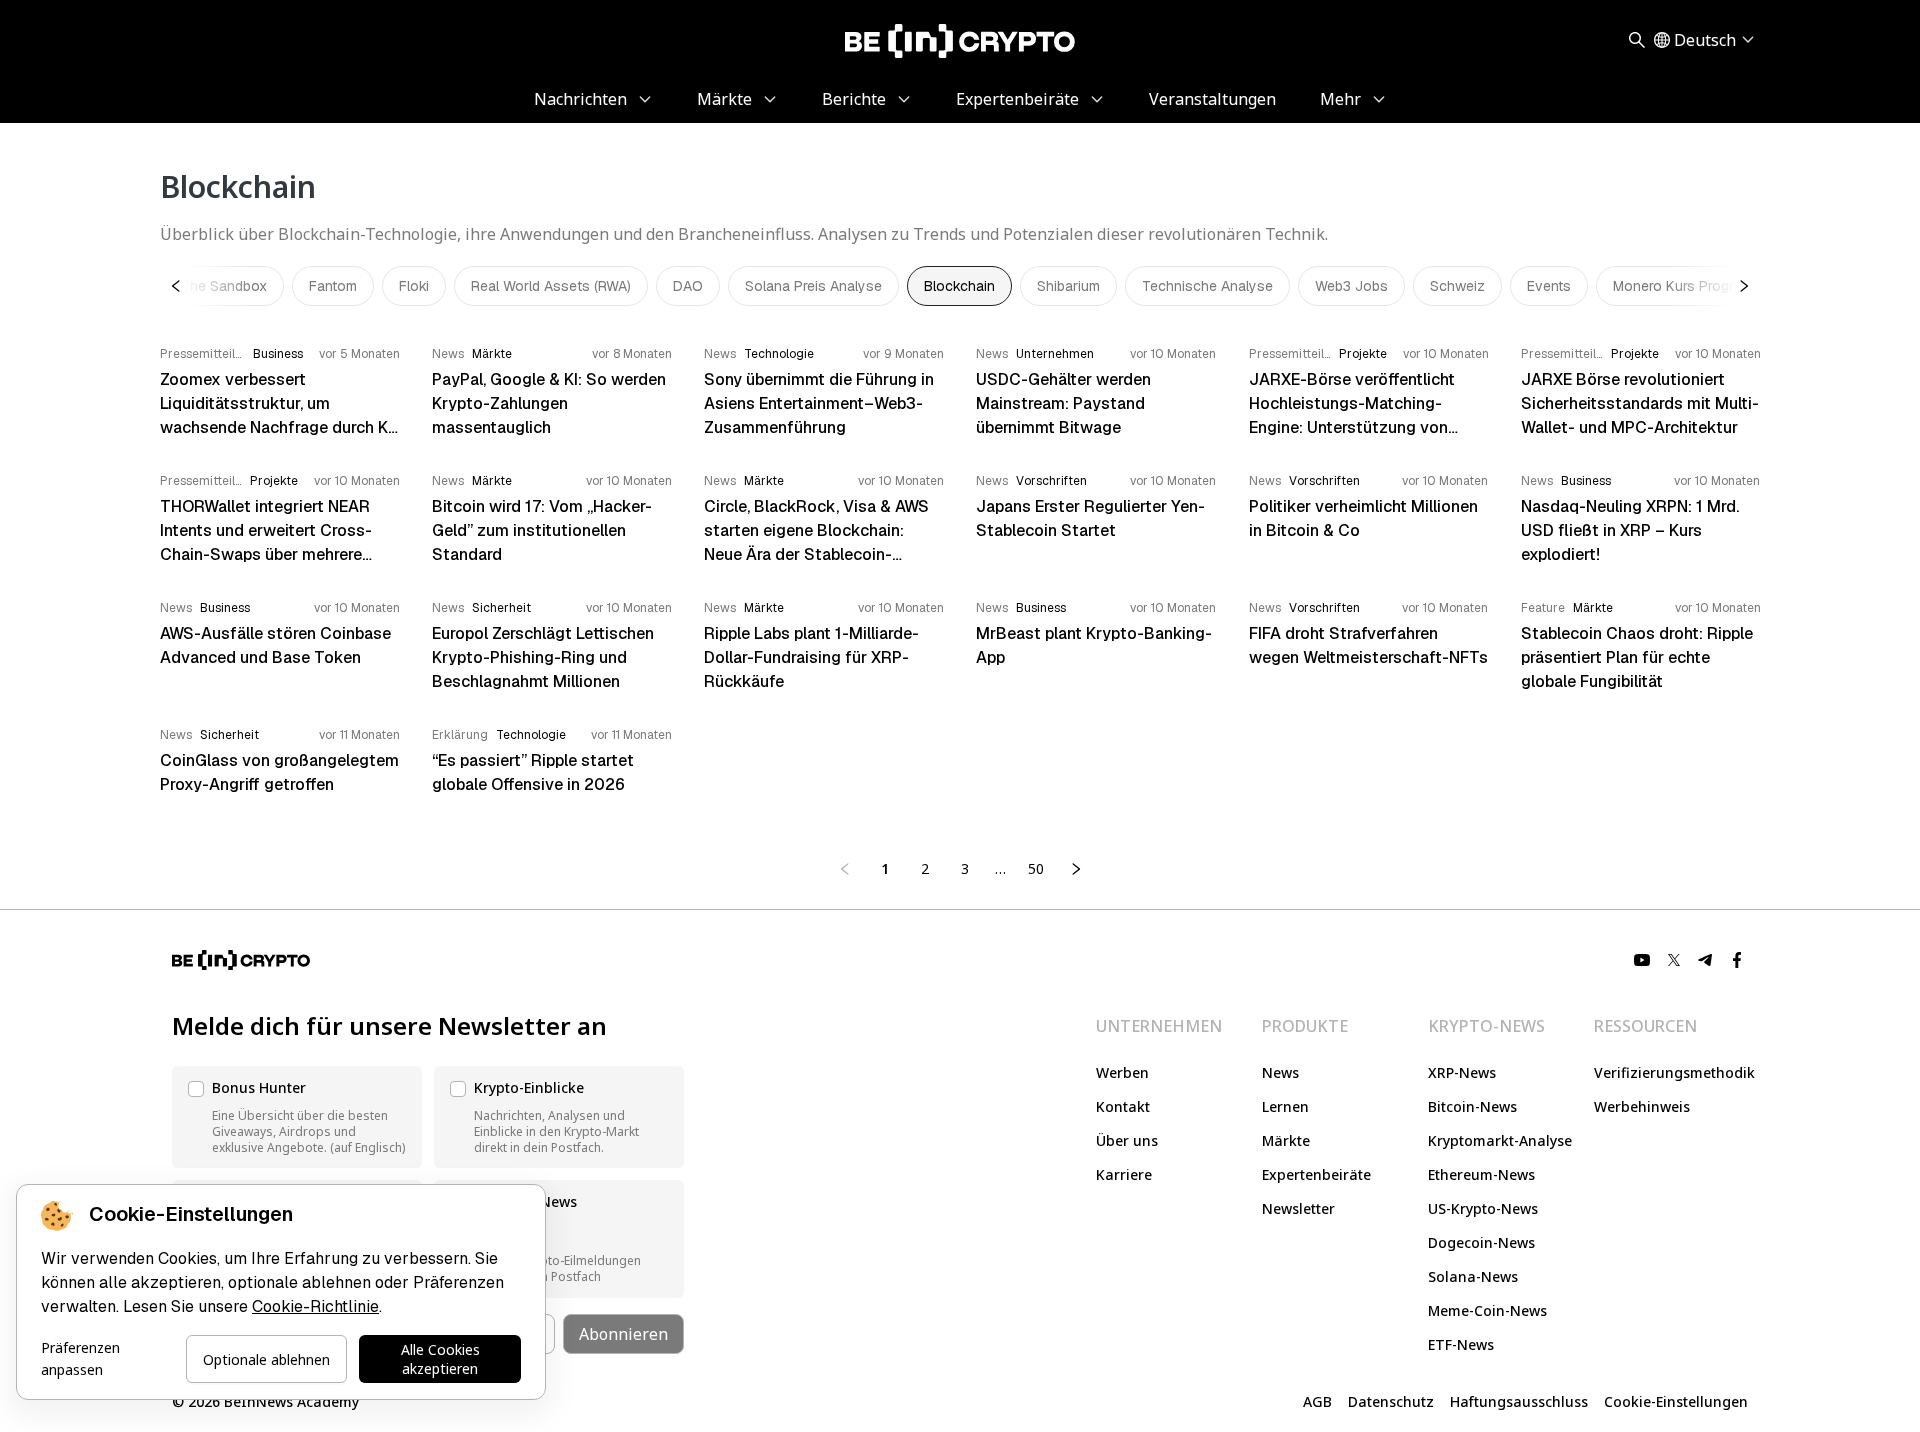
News (1280, 1072)
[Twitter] (1674, 960)
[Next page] (1076, 869)
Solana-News (1473, 1276)
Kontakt (1123, 1106)
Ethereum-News (1481, 1174)
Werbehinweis (1642, 1106)
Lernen (1285, 1106)
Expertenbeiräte (1316, 1174)
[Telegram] (1706, 960)
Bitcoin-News (1472, 1106)
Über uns (1127, 1140)
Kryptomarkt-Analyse (1500, 1140)
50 (1036, 868)
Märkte (1286, 1140)
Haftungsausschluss (1519, 1401)
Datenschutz (1391, 1401)
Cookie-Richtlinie (315, 1306)
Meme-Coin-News (1487, 1310)
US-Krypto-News (1483, 1208)
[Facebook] (1738, 960)
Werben (1122, 1072)
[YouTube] (1642, 960)
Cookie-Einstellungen (1676, 1401)
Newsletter (1298, 1208)
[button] (297, 1117)
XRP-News (1462, 1072)
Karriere (1124, 1174)
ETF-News (1461, 1344)
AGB (1317, 1401)
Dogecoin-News (1481, 1242)
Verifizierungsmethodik (1674, 1072)
